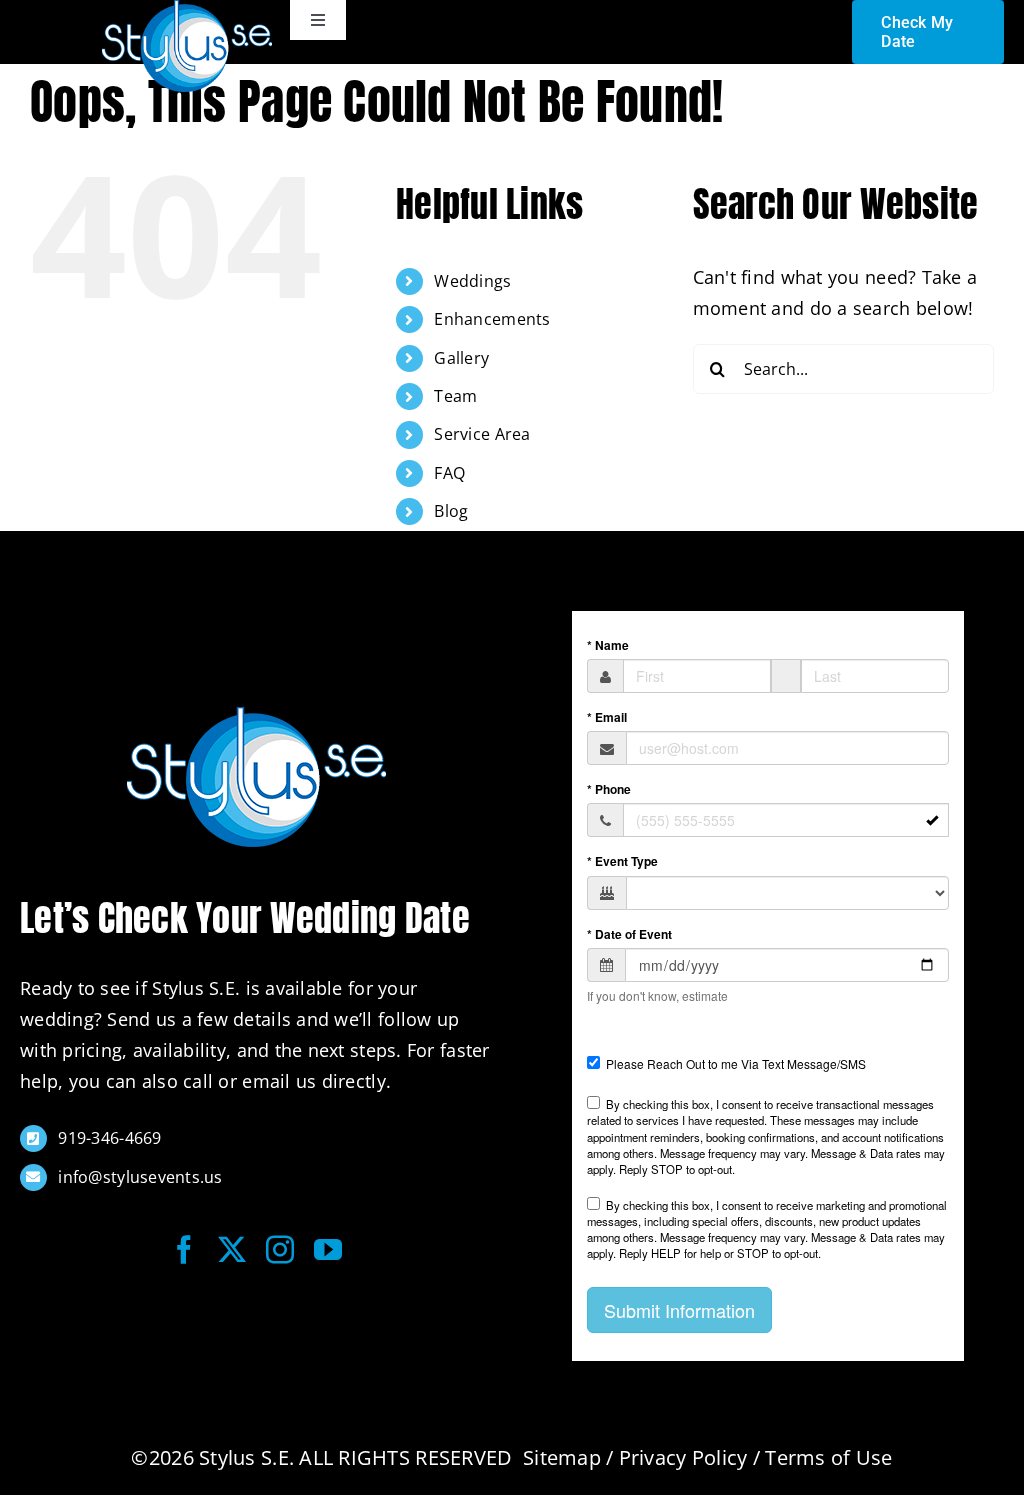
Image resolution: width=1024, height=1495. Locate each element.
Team (455, 396)
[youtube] (328, 1250)
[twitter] (232, 1250)
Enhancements (492, 319)
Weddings (472, 281)
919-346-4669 (109, 1138)
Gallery (461, 358)
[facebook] (184, 1250)
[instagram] (280, 1250)
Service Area (482, 434)
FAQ (449, 473)
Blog (451, 511)
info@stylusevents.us (140, 1177)
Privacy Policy (683, 1457)
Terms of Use (828, 1457)
